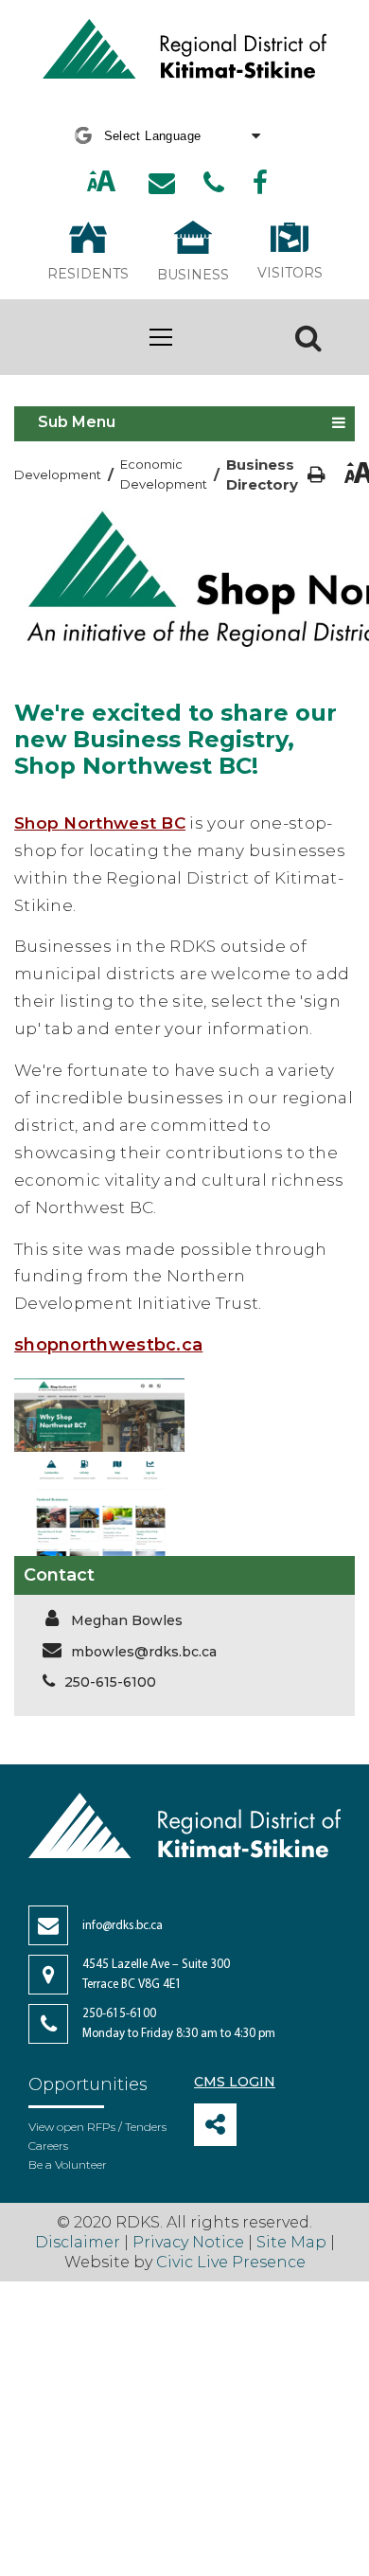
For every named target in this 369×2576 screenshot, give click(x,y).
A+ (81, 182)
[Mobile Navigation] (161, 337)
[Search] (308, 337)
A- (123, 182)
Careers (48, 2146)
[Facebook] (260, 183)
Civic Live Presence (231, 2262)
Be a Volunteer (68, 2165)
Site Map (291, 2242)
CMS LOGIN (235, 2082)
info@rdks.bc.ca (123, 1926)
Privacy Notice (188, 2242)
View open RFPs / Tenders (97, 2127)
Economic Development (164, 474)
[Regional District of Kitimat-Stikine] (184, 51)
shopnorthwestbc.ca (108, 1345)
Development (58, 474)
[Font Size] (101, 183)
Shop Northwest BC (100, 823)
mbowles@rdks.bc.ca (144, 1652)
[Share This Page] (215, 2125)
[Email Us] (162, 183)
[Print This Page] (316, 475)
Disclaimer (79, 2242)
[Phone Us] (214, 183)
